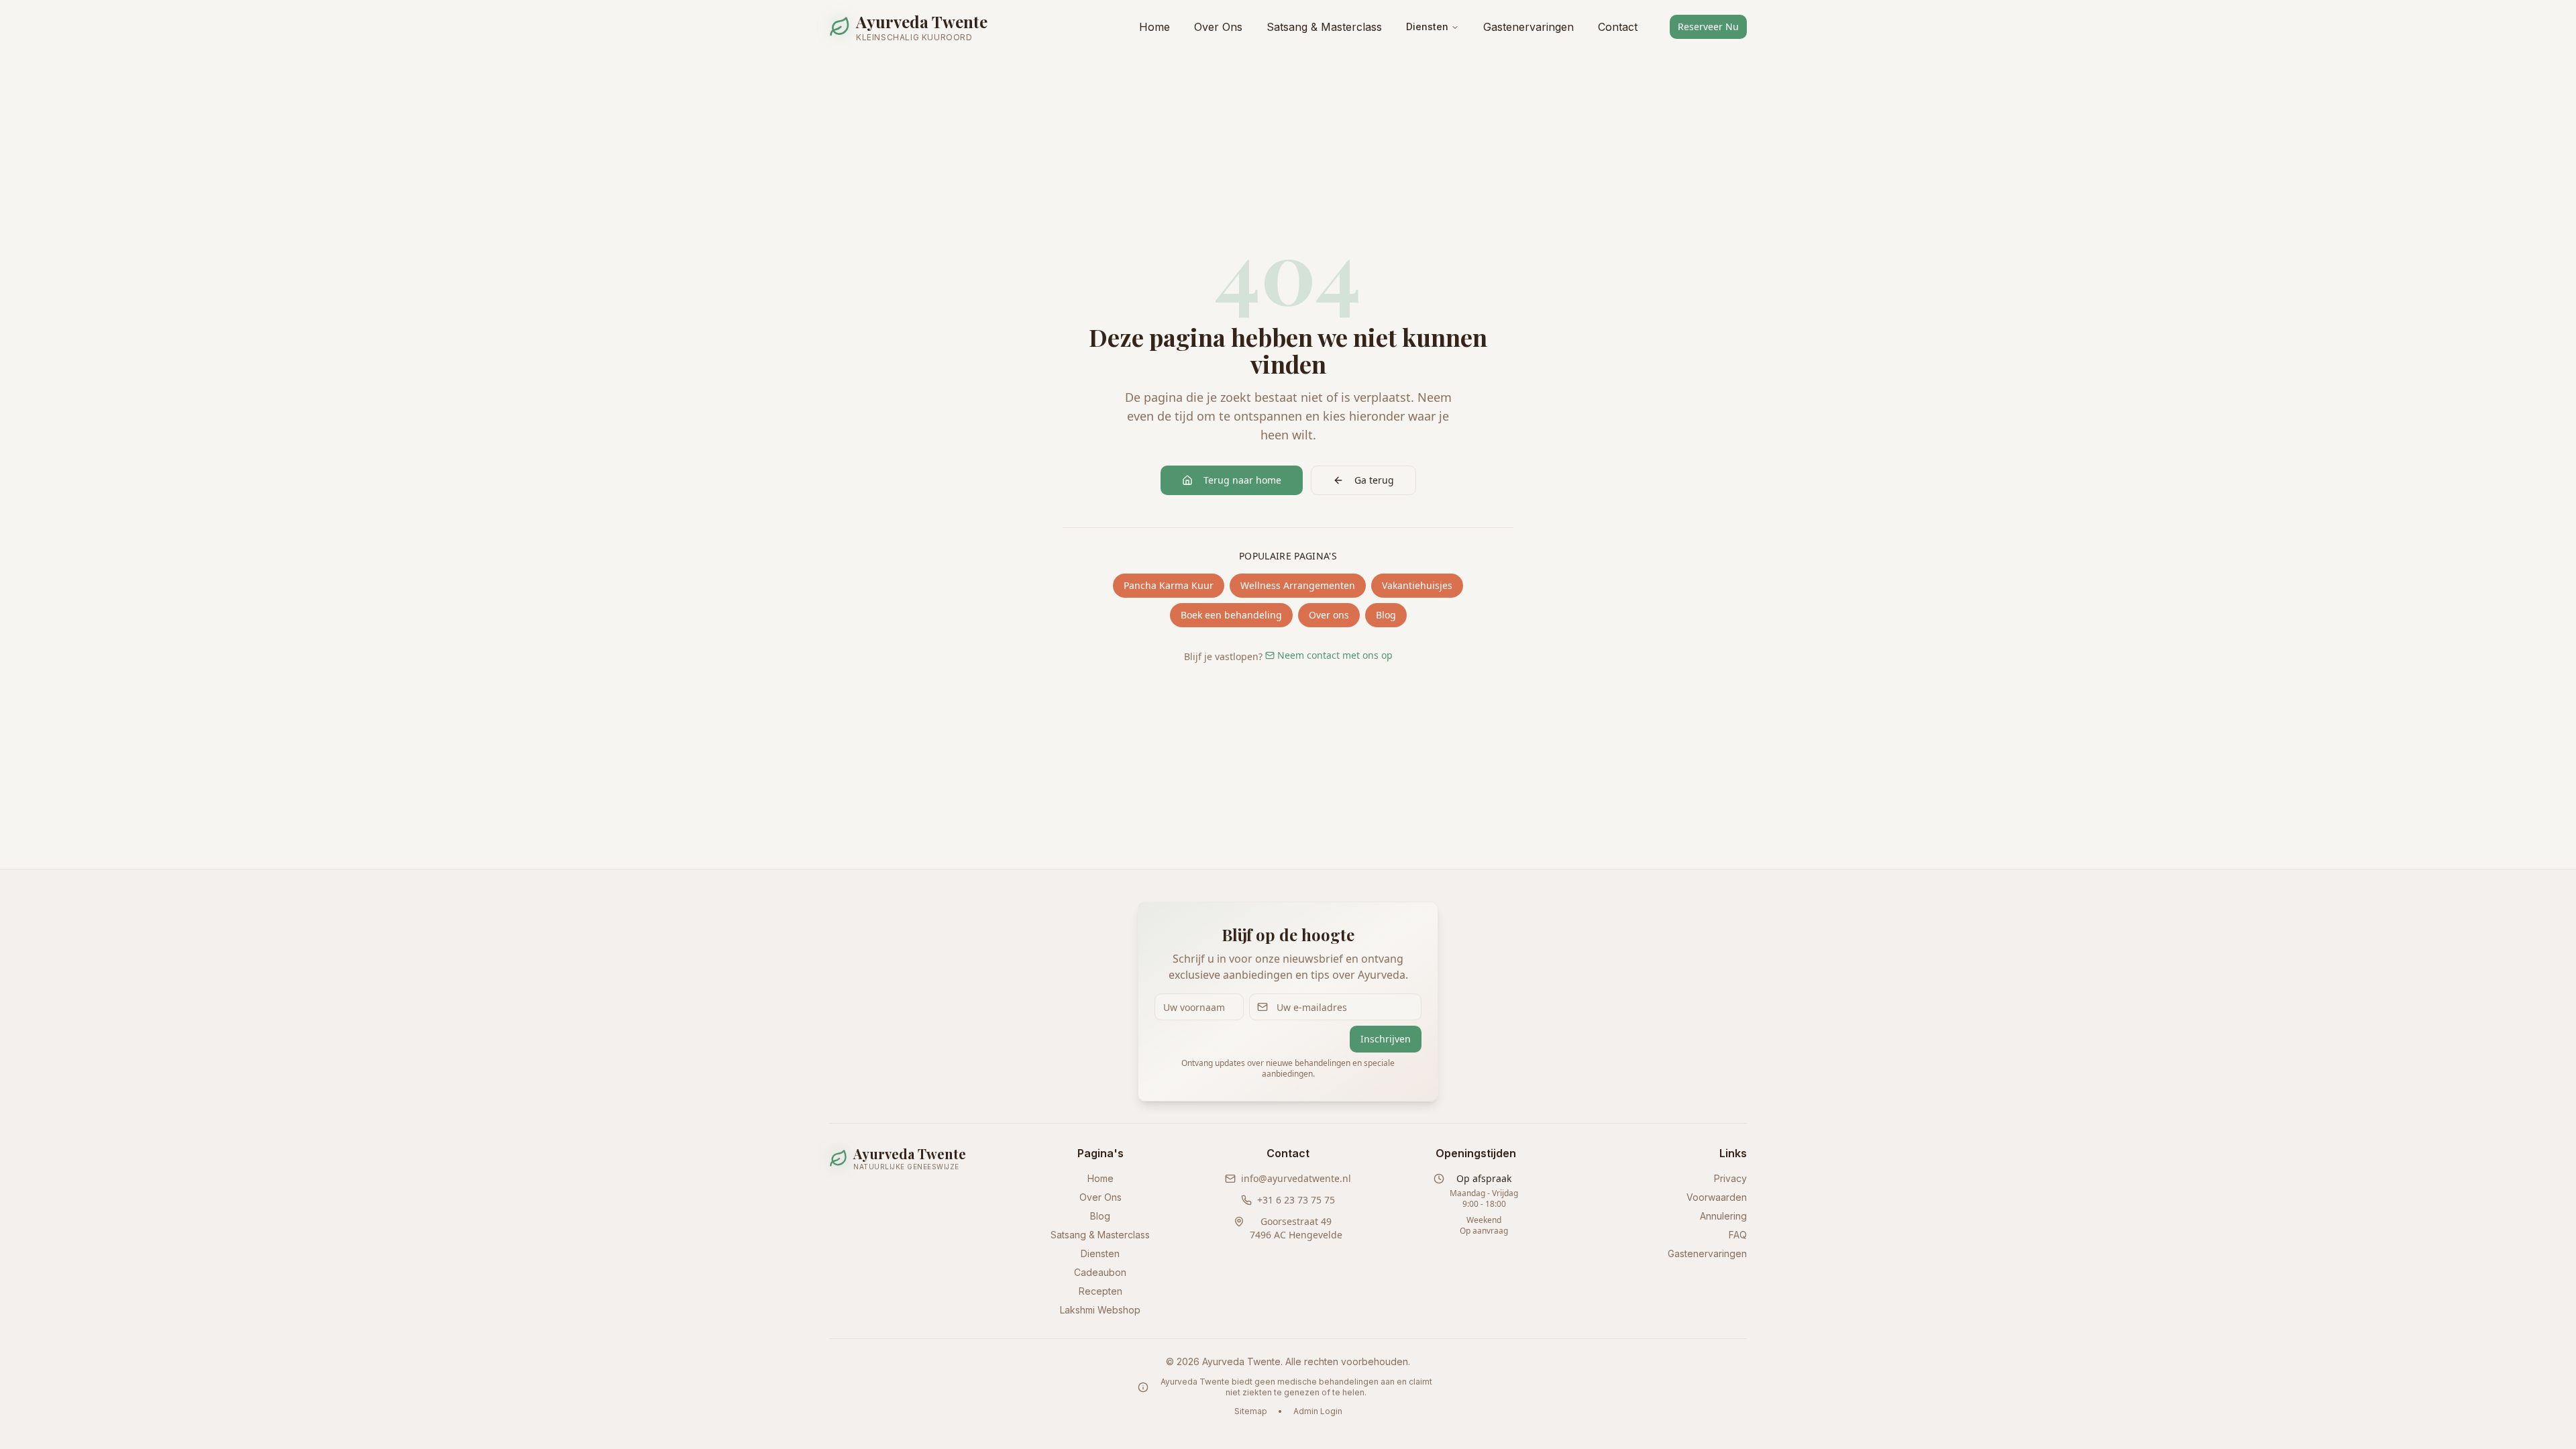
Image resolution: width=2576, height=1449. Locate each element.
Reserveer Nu (1708, 26)
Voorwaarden (1717, 1197)
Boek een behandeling (1231, 615)
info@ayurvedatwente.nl (1296, 1178)
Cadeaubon (1100, 1272)
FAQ (1738, 1235)
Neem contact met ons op (1335, 655)
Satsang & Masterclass (1324, 27)
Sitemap (1251, 1411)
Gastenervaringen (1528, 27)
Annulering (1723, 1216)
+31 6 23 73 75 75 (1296, 1200)
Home (1155, 27)
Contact (1618, 27)
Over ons (1329, 615)
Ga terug (1374, 480)
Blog (1386, 615)
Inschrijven (1386, 1039)
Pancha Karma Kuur (1169, 585)
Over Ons (1218, 27)
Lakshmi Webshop (1100, 1310)
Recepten (1101, 1291)
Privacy (1730, 1178)
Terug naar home (1242, 480)
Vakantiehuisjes (1417, 585)
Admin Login (1318, 1411)
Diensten (1427, 26)
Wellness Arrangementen (1298, 585)
